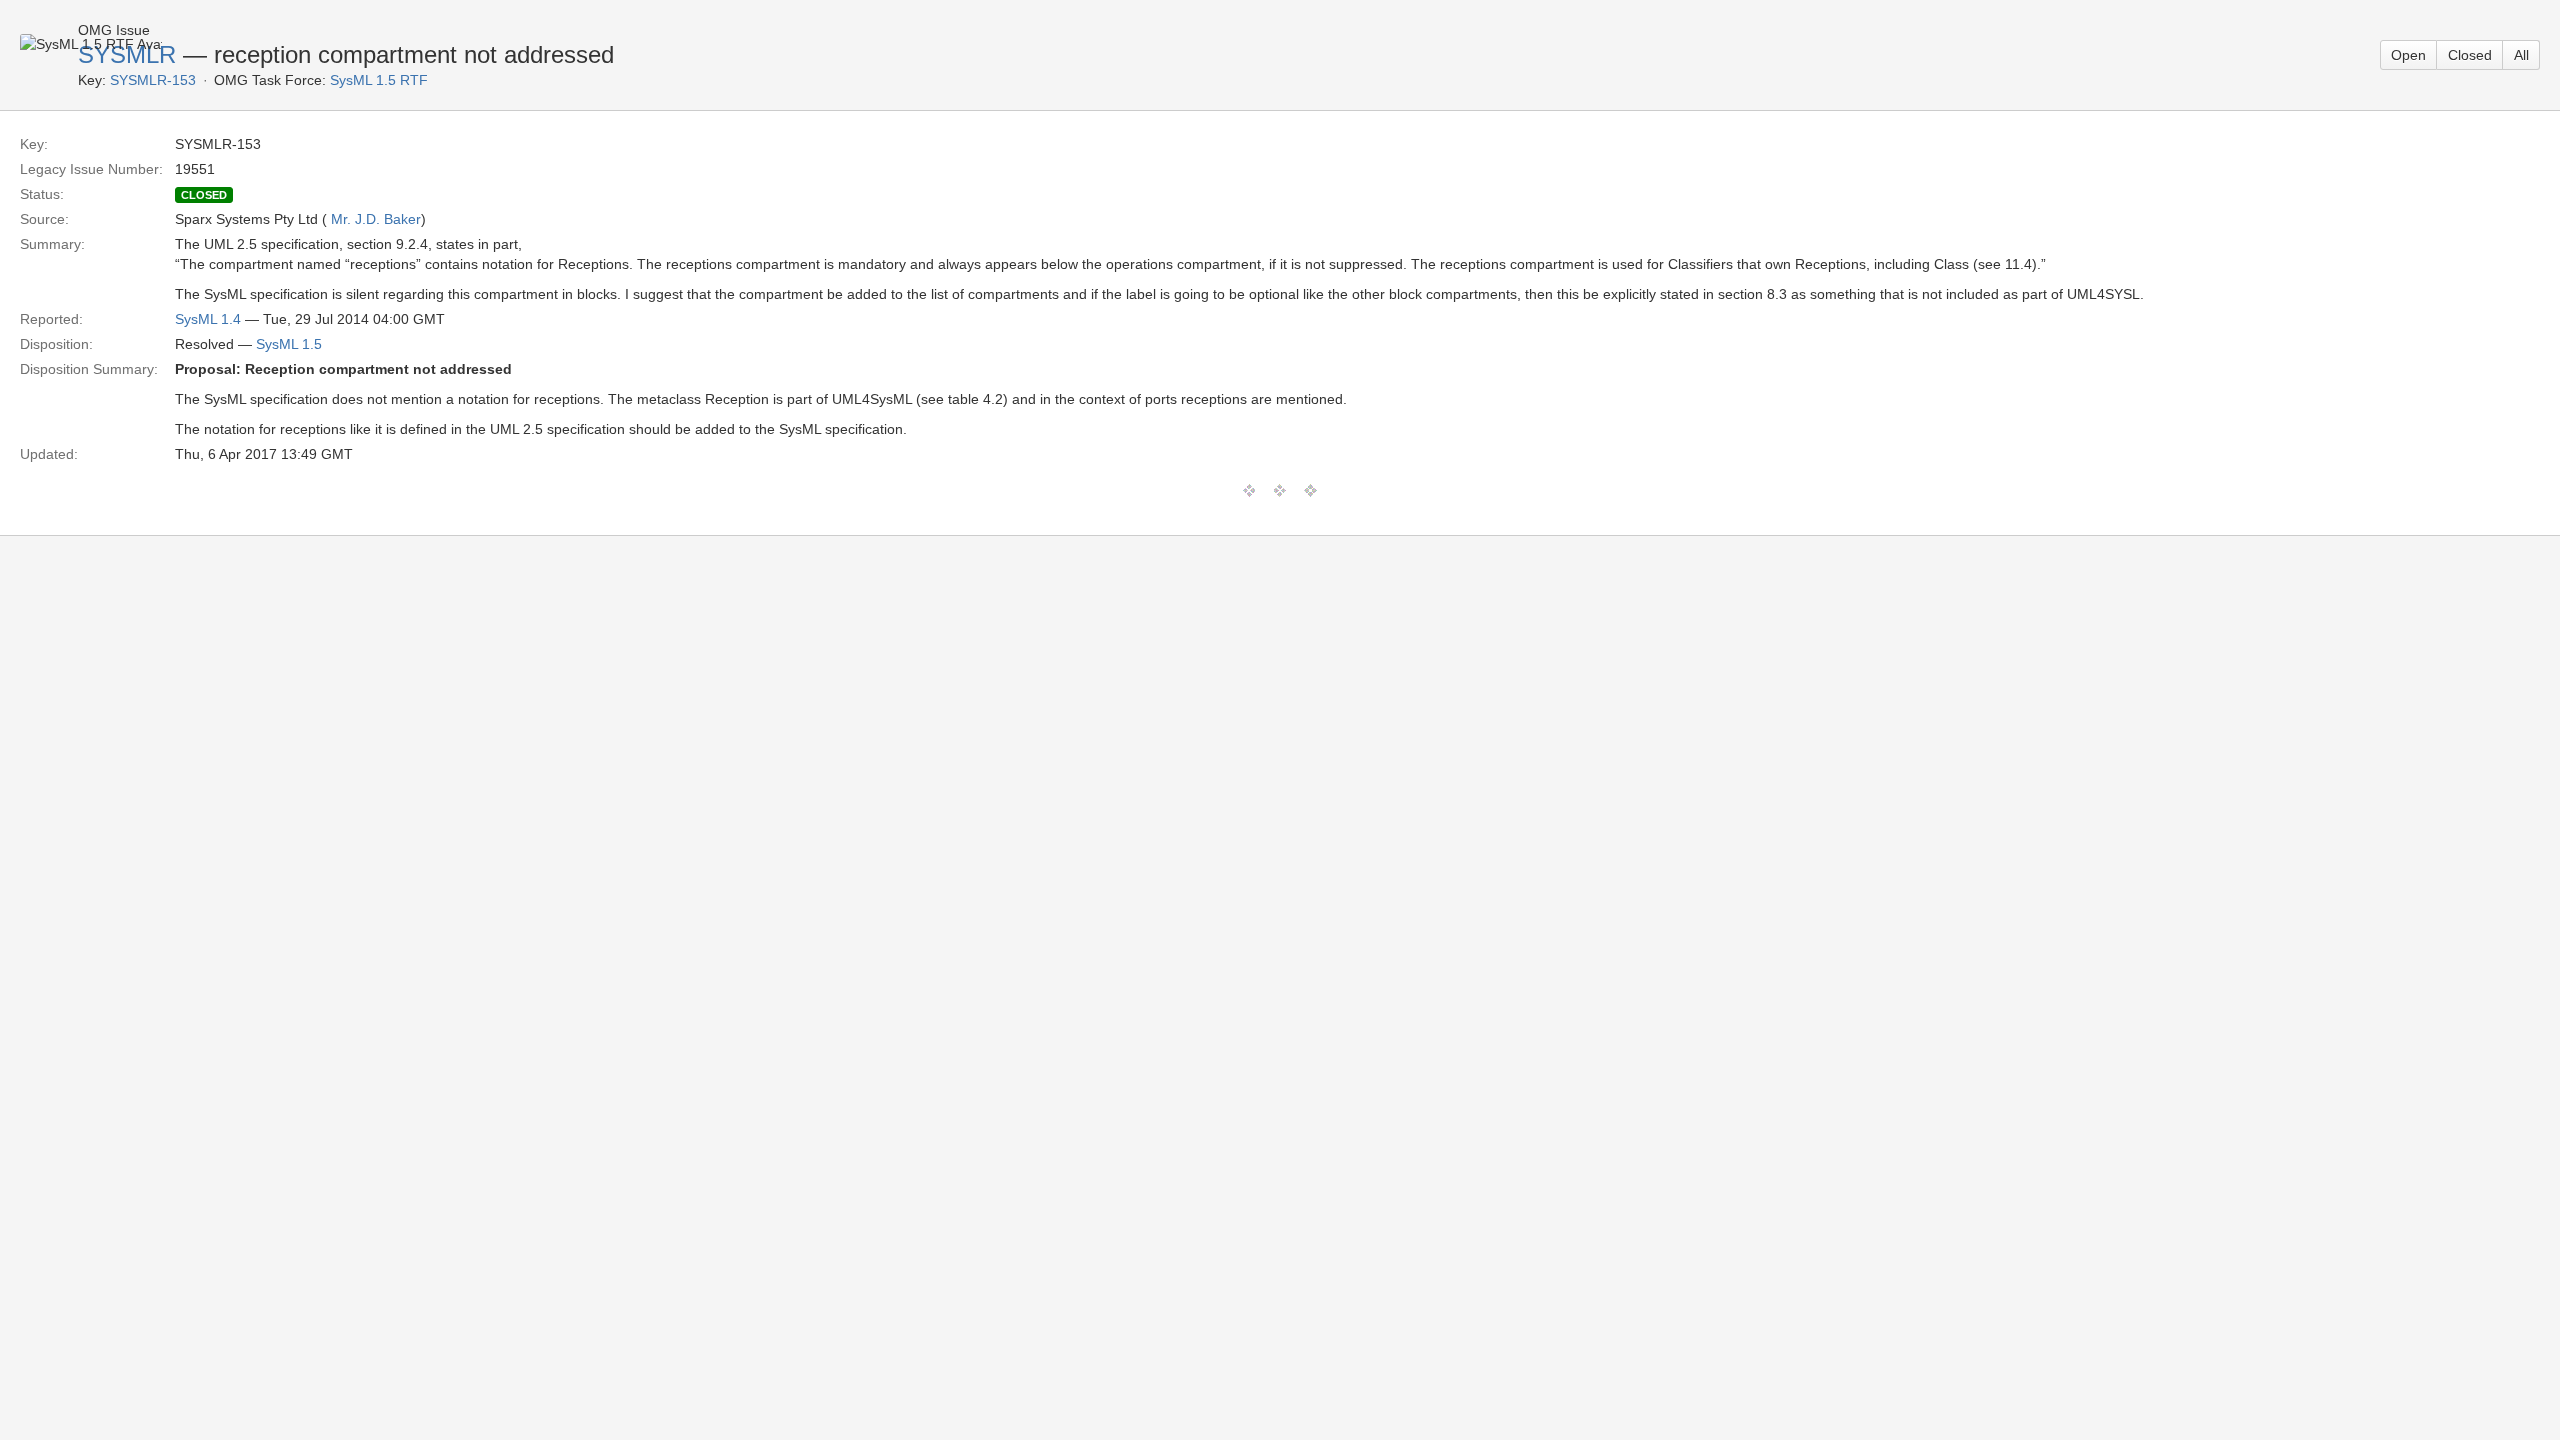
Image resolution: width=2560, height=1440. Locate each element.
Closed (2470, 55)
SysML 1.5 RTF (379, 80)
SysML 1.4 (208, 319)
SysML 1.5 (289, 344)
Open (2408, 55)
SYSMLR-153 (153, 80)
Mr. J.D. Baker (376, 219)
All (2521, 55)
